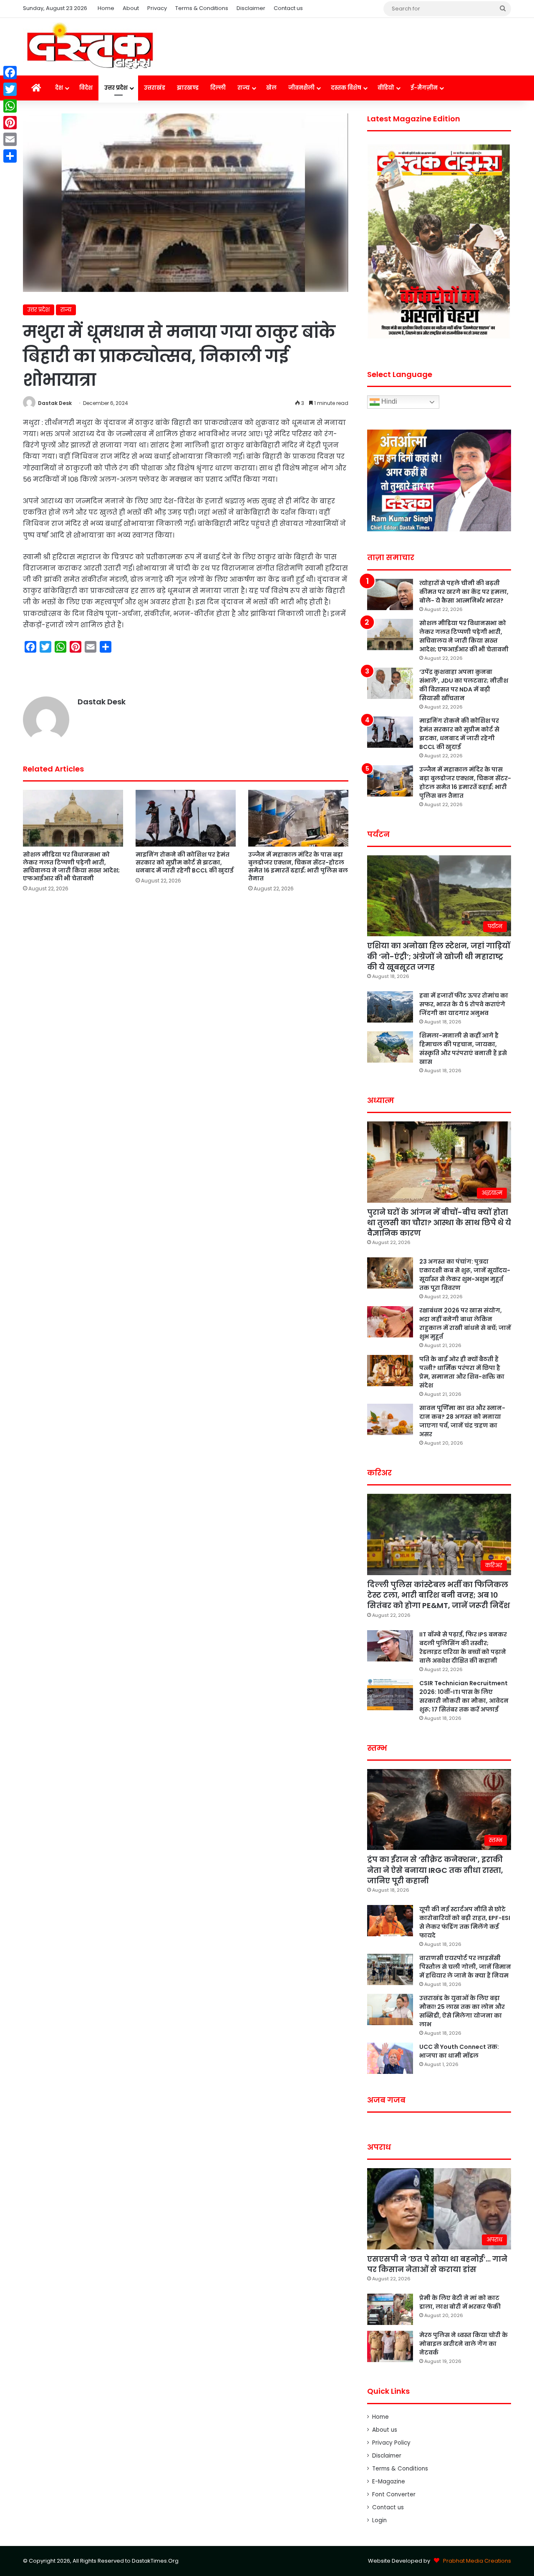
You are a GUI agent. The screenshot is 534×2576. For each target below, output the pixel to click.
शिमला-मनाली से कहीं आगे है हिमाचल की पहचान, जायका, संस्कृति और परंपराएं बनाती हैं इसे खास (463, 1049)
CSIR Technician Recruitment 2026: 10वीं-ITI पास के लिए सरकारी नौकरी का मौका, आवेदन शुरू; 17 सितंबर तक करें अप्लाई (464, 1696)
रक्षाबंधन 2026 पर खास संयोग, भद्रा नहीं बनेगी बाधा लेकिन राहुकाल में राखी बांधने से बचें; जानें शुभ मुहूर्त (465, 1323)
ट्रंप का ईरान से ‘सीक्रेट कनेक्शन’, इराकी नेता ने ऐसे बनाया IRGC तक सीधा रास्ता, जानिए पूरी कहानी (435, 1870)
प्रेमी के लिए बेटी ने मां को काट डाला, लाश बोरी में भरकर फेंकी (460, 2302)
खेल (271, 88)
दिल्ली (218, 88)
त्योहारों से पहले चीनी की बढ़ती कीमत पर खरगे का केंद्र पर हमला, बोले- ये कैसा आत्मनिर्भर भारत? (464, 592)
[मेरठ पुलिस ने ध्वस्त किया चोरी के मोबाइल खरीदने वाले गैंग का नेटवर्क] (390, 2346)
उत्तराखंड (155, 88)
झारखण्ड (188, 88)
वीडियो (386, 88)
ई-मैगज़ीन (424, 88)
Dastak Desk (55, 403)
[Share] (10, 156)
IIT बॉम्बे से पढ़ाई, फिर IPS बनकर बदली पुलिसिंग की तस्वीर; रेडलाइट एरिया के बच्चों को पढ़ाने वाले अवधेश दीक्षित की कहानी (463, 1647)
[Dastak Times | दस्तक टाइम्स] (90, 47)
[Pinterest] (10, 123)
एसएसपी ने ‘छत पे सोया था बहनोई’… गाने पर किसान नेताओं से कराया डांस (437, 2264)
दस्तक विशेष (346, 88)
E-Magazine (389, 2482)
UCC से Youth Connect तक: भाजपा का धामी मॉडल (459, 2051)
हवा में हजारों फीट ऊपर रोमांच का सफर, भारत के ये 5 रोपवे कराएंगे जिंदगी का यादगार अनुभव (464, 1004)
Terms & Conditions (202, 8)
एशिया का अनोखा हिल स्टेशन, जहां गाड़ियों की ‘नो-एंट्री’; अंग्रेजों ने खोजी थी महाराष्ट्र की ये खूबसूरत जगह (439, 956)
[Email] (10, 139)
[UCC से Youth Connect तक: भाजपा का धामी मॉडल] (390, 2058)
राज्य (244, 88)
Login (379, 2520)
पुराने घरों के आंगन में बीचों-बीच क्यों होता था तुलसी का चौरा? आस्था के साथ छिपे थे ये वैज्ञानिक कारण (439, 1223)
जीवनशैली (301, 88)
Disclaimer (251, 8)
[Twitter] (10, 89)
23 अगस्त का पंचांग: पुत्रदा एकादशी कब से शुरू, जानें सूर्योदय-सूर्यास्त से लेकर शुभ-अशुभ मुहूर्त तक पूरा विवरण (465, 1275)
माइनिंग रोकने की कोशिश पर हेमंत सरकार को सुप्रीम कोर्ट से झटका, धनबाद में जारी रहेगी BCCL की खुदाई (185, 862)
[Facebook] (10, 73)
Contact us (288, 8)
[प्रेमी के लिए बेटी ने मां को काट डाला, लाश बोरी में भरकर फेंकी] (390, 2309)
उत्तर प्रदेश (116, 88)
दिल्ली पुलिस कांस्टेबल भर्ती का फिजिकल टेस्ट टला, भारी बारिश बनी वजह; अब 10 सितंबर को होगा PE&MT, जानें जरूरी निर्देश (438, 1595)
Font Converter (394, 2494)
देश (59, 88)
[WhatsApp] (10, 106)
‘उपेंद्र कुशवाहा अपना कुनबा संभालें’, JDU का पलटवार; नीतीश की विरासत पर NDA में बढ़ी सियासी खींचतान (464, 685)
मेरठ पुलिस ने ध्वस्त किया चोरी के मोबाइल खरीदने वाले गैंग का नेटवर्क (463, 2344)
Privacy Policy (391, 2443)
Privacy (157, 8)
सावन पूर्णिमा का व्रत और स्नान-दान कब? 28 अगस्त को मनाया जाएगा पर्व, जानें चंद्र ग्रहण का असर (462, 1421)
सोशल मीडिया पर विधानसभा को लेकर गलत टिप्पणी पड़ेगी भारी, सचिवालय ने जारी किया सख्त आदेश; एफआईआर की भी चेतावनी (71, 866)
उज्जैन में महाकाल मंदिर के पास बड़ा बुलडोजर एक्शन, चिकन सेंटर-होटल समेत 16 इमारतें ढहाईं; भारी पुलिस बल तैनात (298, 866)
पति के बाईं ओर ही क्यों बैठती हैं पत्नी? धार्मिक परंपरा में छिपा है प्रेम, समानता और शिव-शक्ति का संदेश (462, 1372)
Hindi (388, 402)
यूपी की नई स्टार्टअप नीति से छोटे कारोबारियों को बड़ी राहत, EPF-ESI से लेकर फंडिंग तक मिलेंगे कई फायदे (465, 1922)
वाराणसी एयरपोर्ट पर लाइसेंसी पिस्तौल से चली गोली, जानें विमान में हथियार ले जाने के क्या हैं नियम (465, 1967)
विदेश (86, 88)
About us (385, 2430)
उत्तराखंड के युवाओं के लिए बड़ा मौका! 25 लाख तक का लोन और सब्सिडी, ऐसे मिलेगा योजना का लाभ (462, 2011)
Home (106, 8)
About (131, 8)
